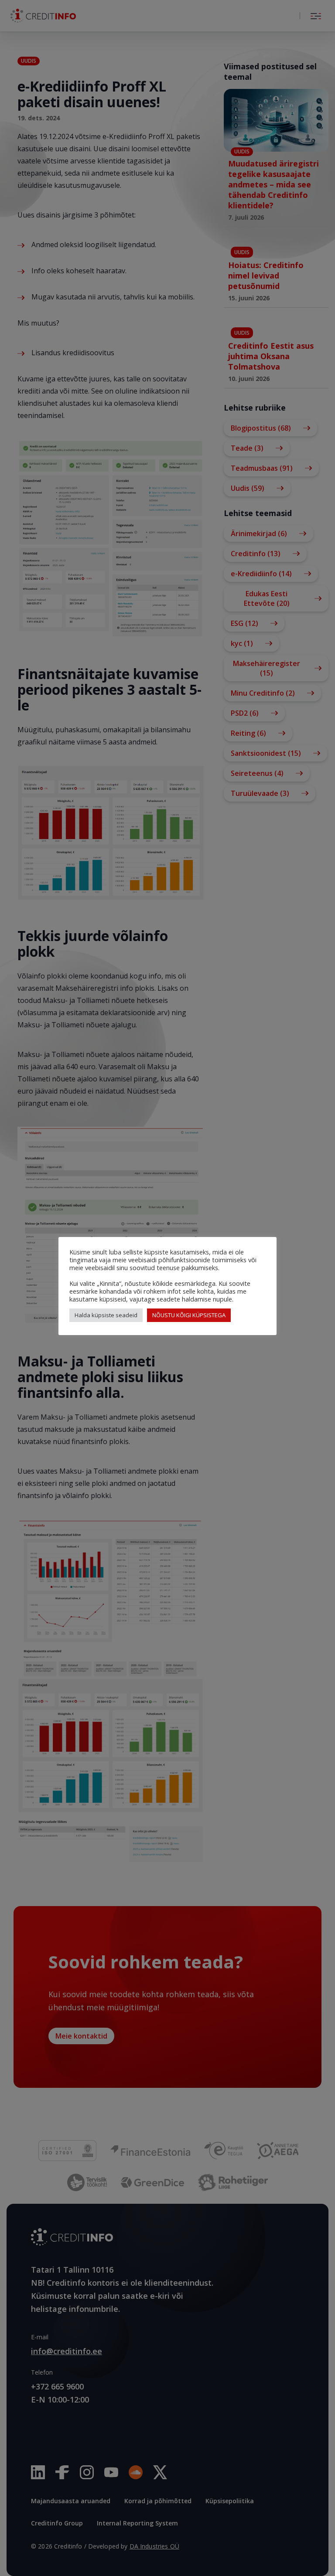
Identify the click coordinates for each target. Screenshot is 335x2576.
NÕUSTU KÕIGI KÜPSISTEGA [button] (189, 1315)
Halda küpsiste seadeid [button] (106, 1315)
